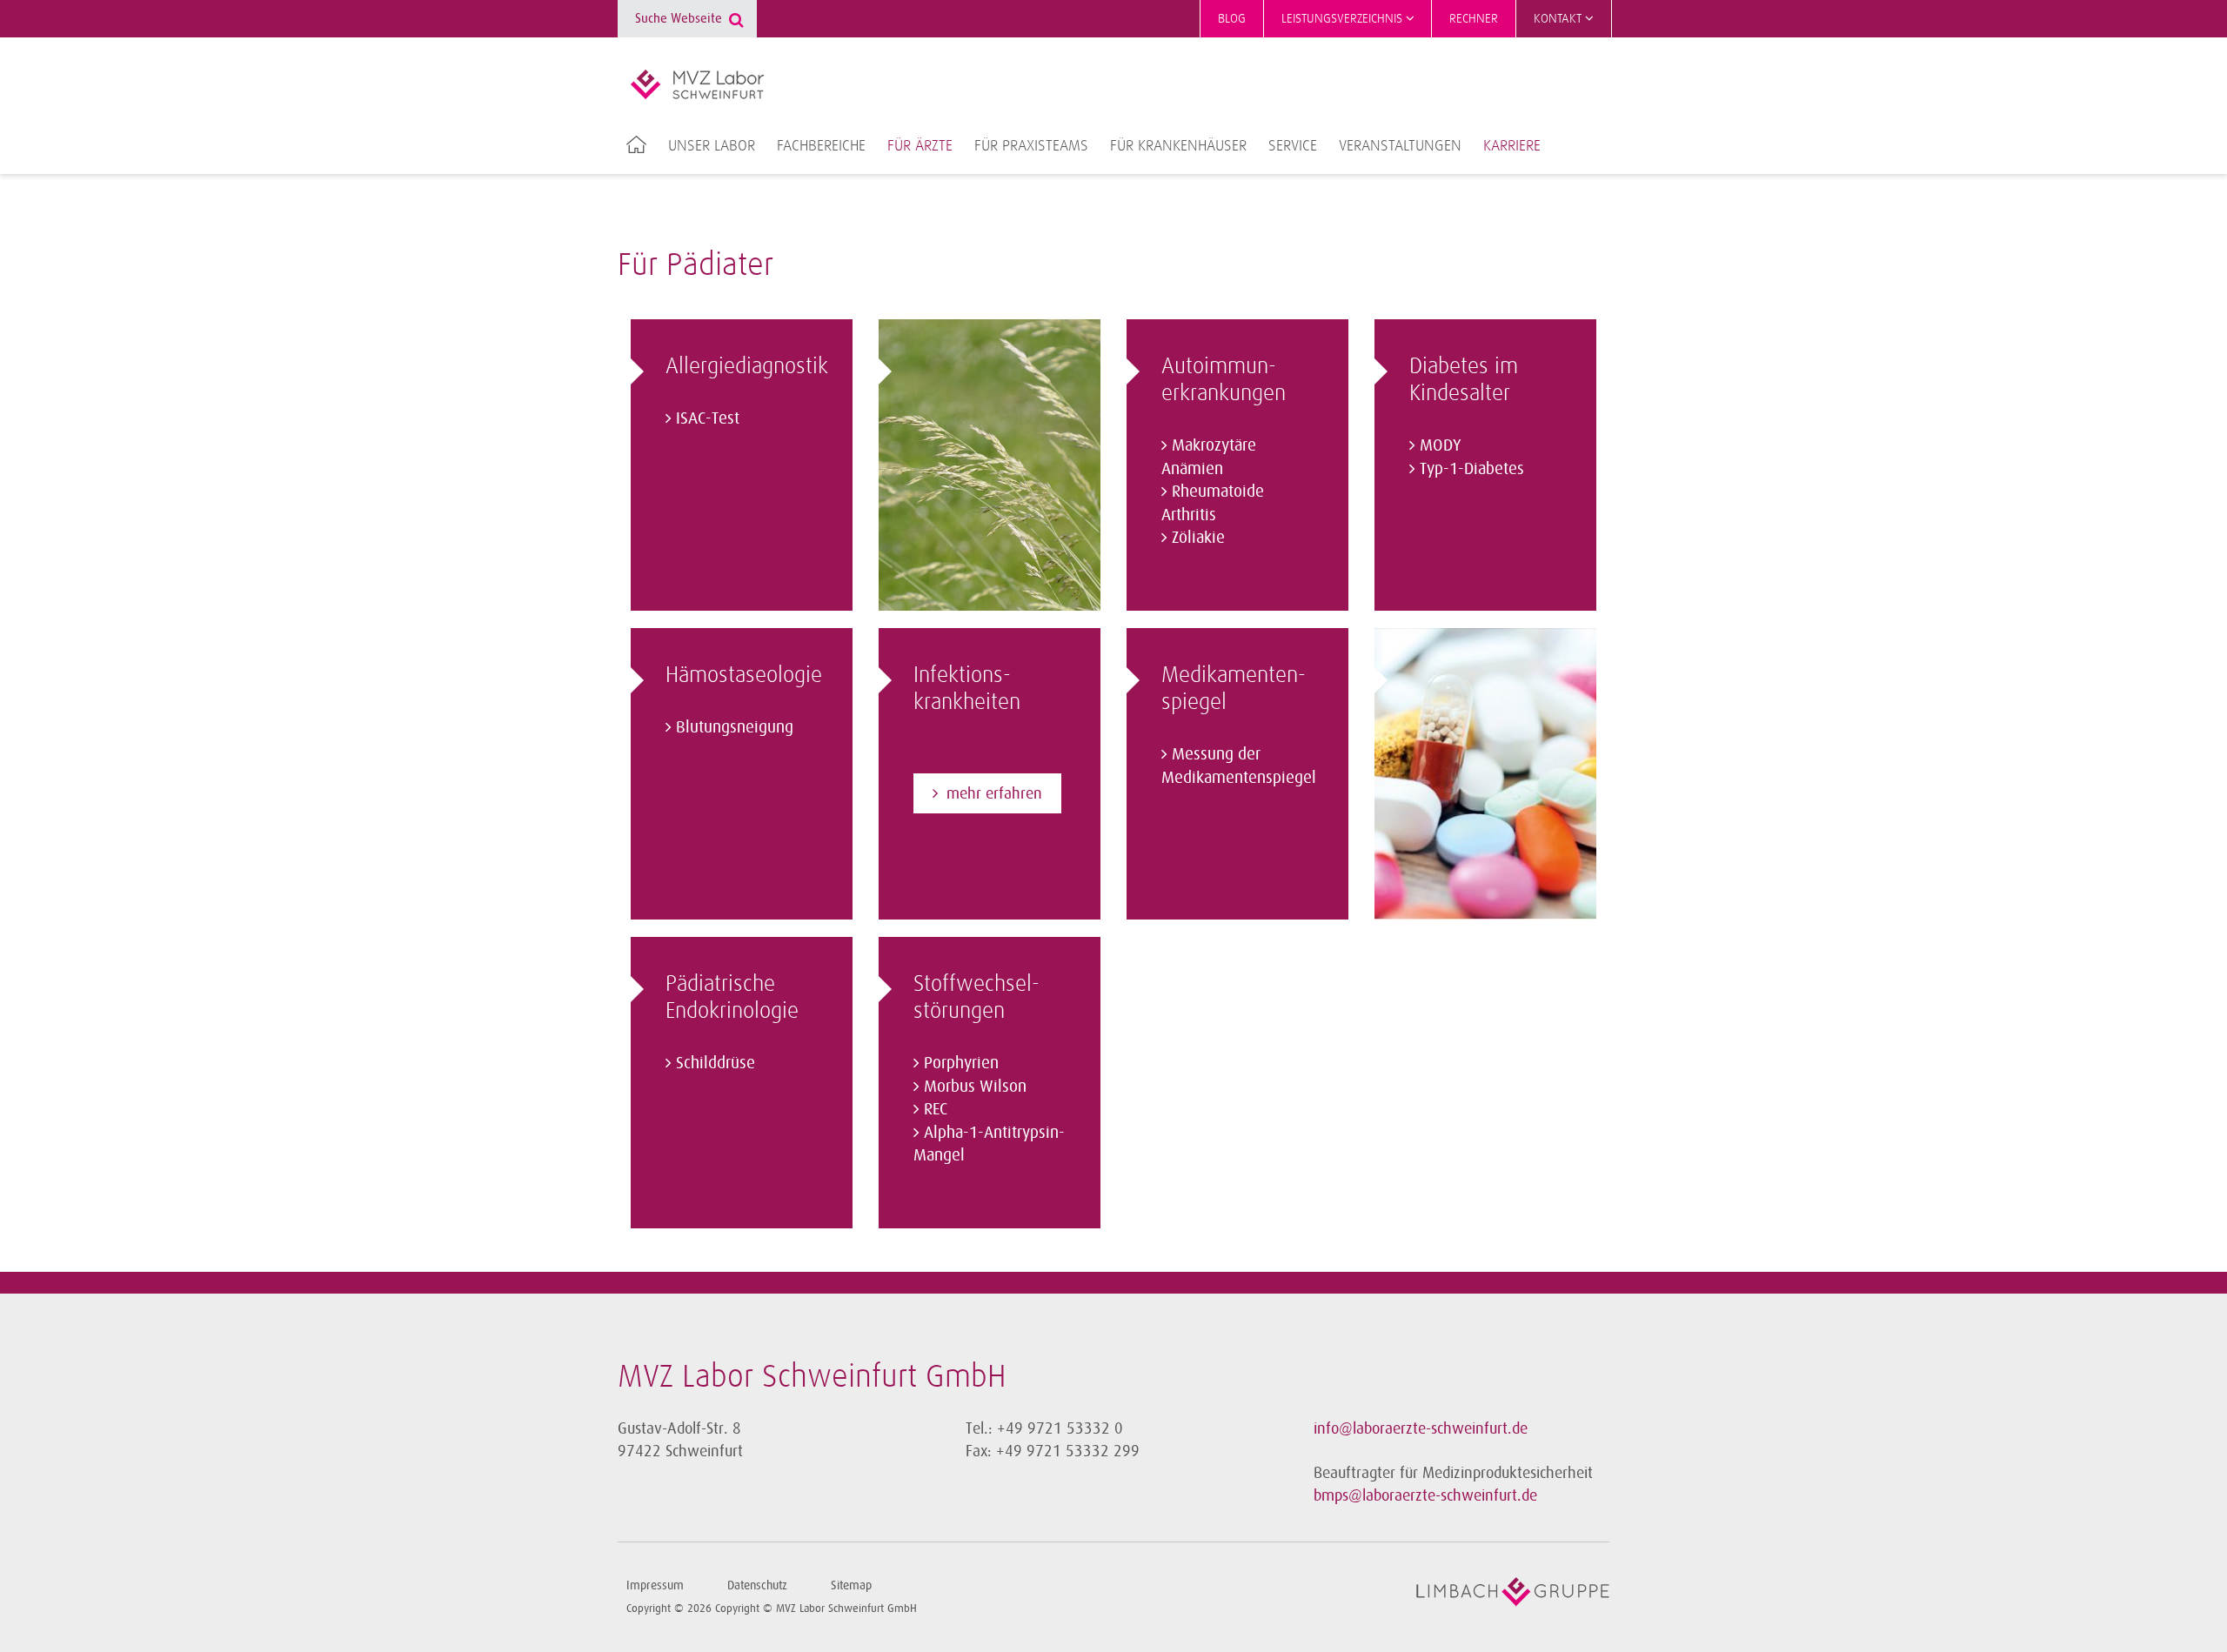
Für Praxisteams (1031, 146)
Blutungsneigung (735, 727)
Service (1293, 146)
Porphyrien (961, 1063)
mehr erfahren (994, 793)
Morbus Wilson (975, 1087)
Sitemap (851, 1585)
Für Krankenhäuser (1178, 146)
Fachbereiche (821, 146)
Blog (1232, 19)
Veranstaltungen (1400, 146)
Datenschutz (757, 1585)
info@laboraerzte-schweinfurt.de (1421, 1428)
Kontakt (1559, 19)
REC (936, 1109)
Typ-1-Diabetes (1472, 469)
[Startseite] (697, 84)
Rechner (1474, 19)
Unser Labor (712, 146)
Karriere (1512, 146)
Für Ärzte (920, 146)
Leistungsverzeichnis (1344, 19)
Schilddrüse (716, 1063)
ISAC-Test (708, 418)
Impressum (655, 1585)
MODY (1441, 445)
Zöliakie (1198, 538)
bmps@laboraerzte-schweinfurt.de (1425, 1495)
